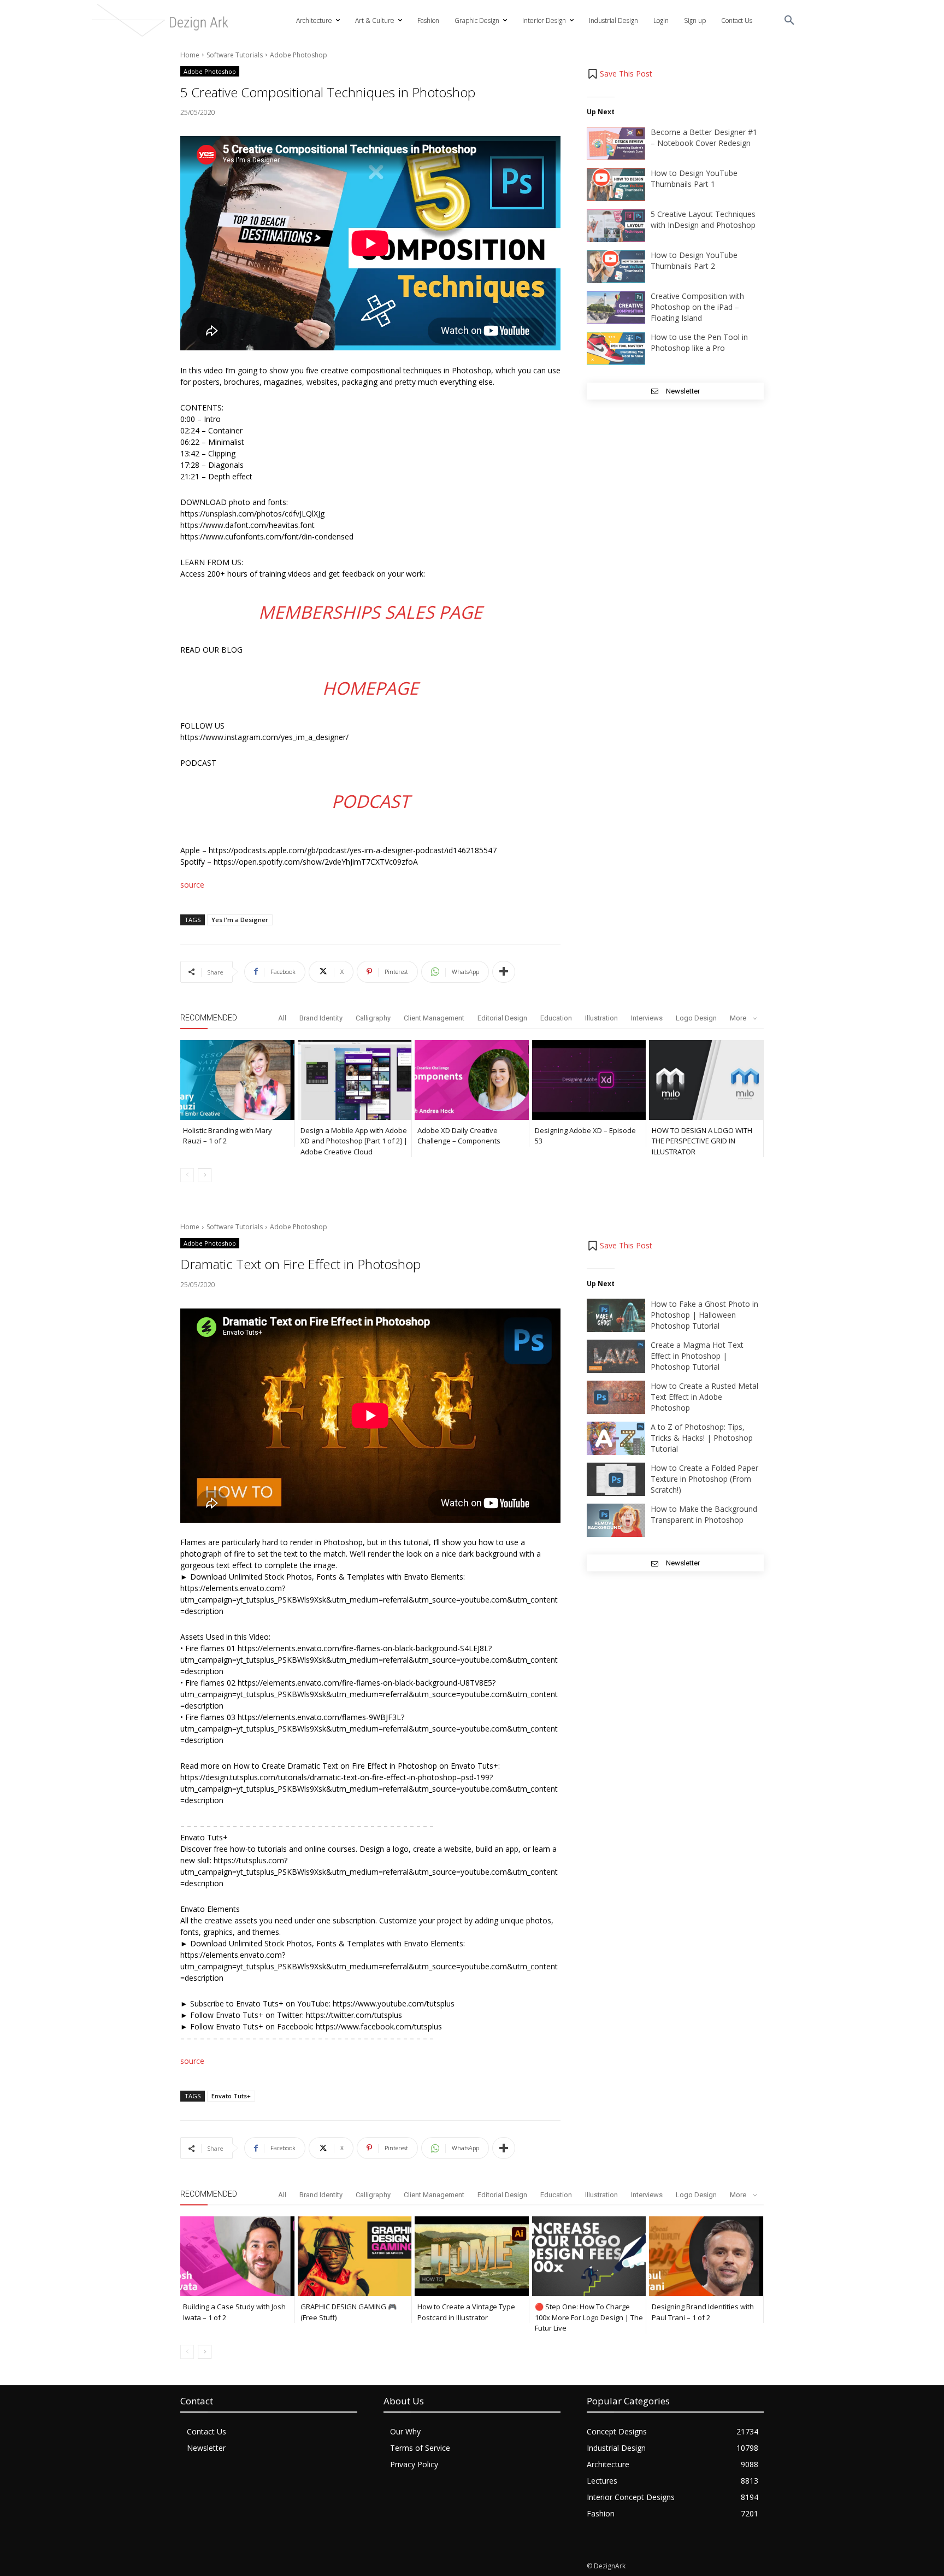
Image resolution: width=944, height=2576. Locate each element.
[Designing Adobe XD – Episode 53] (589, 1080)
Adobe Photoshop (299, 55)
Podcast (371, 801)
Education (556, 1018)
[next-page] (205, 1175)
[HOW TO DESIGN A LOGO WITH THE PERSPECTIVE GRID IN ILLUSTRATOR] (706, 1080)
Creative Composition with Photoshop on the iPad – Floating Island (697, 307)
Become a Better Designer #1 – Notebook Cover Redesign (704, 137)
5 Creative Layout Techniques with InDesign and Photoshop (703, 219)
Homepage (370, 688)
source (192, 885)
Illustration (601, 1018)
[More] (504, 972)
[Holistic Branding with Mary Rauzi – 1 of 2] (237, 1080)
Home (190, 55)
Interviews (647, 1018)
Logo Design (696, 1018)
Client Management (434, 1018)
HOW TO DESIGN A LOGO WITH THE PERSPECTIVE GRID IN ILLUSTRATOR (702, 1141)
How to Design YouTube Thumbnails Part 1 (694, 178)
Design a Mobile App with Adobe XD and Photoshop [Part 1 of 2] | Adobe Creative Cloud (354, 1141)
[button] (789, 21)
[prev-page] (187, 1175)
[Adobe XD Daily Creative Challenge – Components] (472, 1080)
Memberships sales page (370, 612)
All (282, 1018)
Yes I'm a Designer (240, 920)
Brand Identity (321, 1018)
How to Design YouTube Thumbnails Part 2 (694, 260)
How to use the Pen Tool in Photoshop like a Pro (699, 342)
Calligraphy (373, 1018)
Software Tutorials (235, 55)
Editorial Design (502, 1018)
